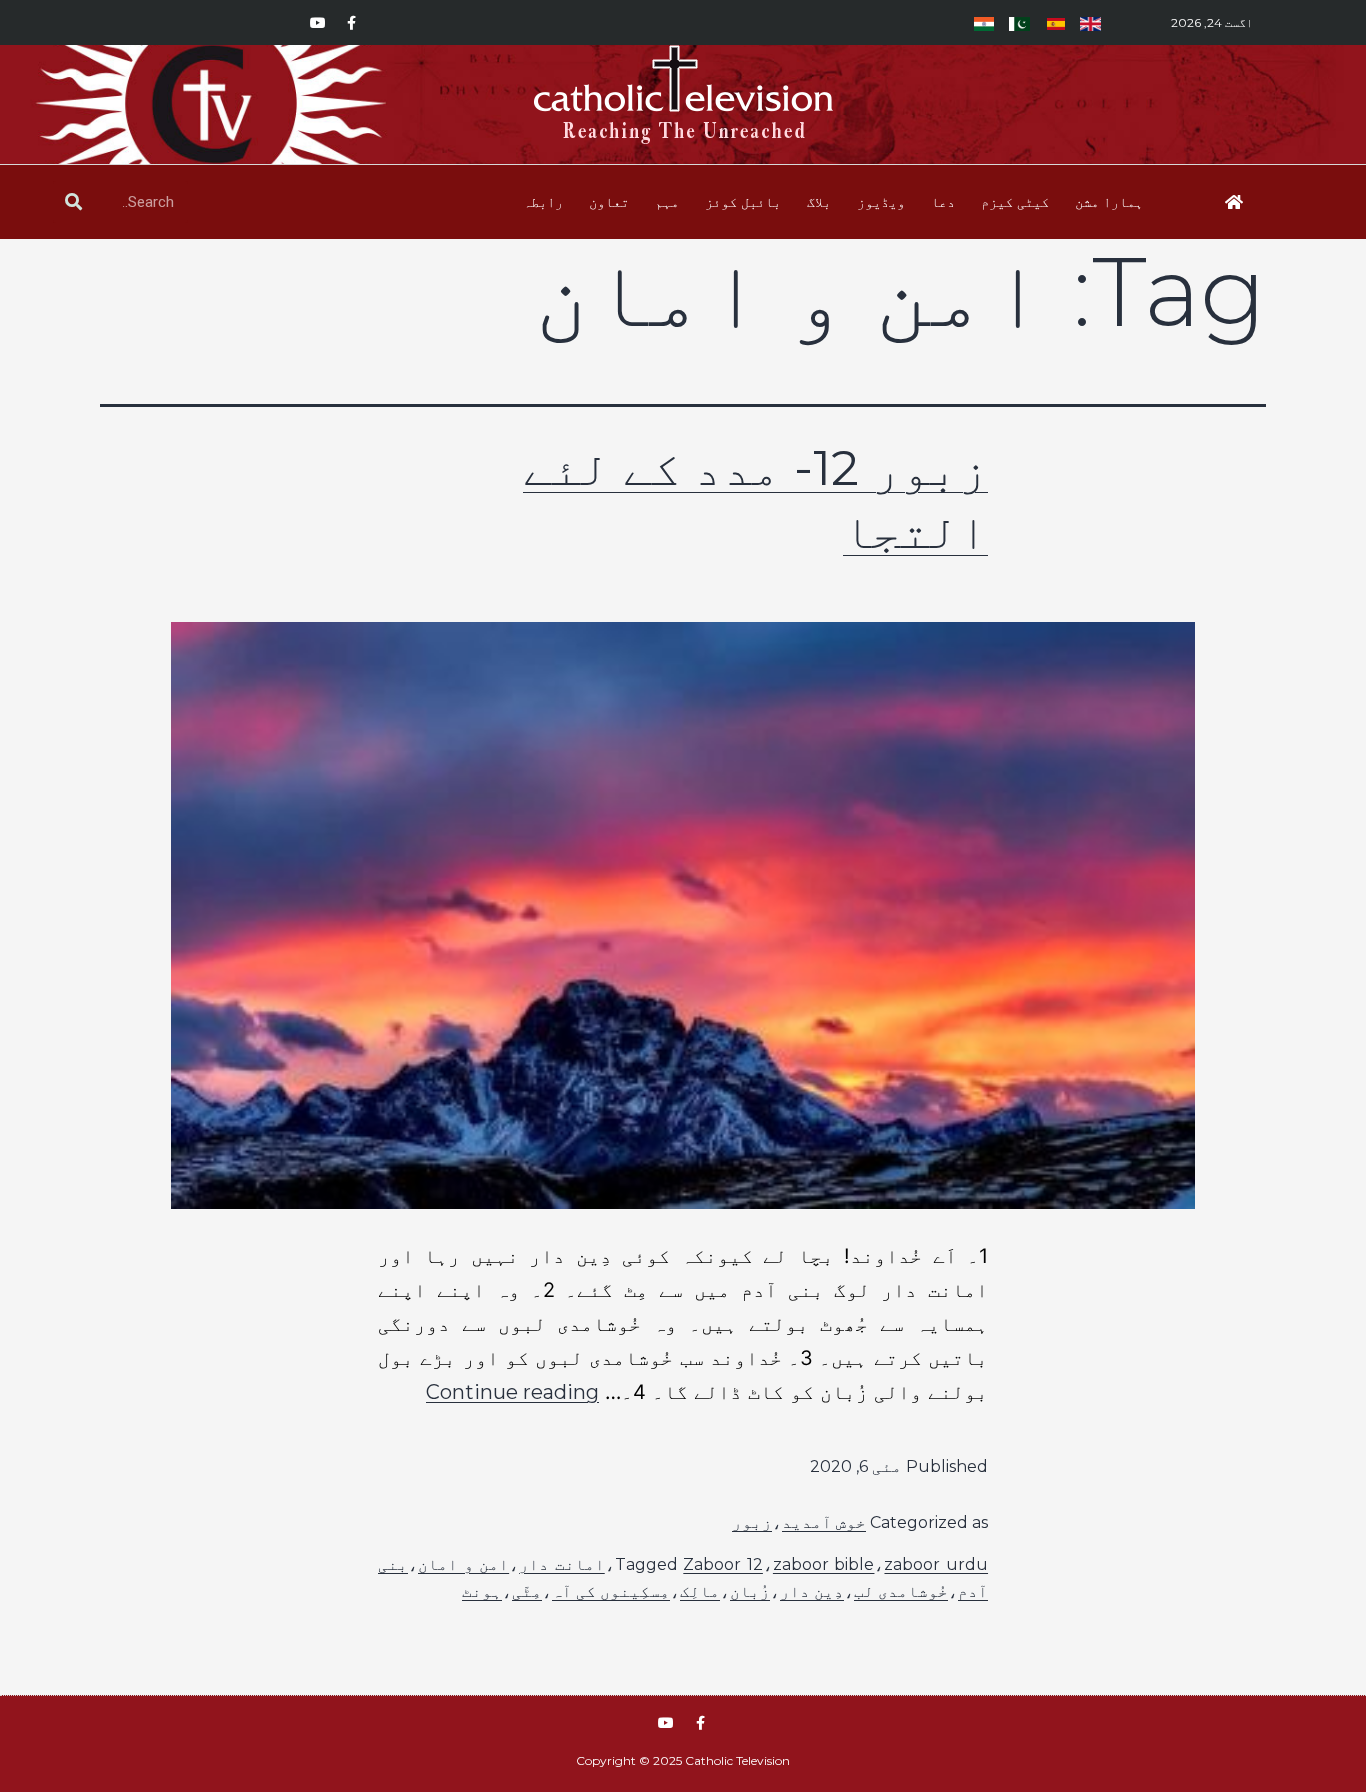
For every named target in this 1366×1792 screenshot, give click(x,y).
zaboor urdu (936, 1564)
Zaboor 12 (723, 1564)
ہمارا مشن (1109, 202)
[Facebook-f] (352, 23)
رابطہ (543, 202)
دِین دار (812, 1591)
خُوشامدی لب (901, 1591)
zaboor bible (824, 1564)
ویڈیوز (881, 202)
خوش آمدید (824, 1522)
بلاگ (819, 202)
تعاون (609, 202)
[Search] (74, 202)
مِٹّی (527, 1591)
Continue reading (512, 1392)
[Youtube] (318, 23)
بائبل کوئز (743, 202)
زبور (752, 1522)
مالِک (700, 1591)
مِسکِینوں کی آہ (611, 1591)
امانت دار (562, 1564)
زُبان (750, 1591)
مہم (667, 202)
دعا (943, 202)
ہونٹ (482, 1591)
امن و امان (463, 1564)
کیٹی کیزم (1015, 202)
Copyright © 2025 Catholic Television (683, 1760)
